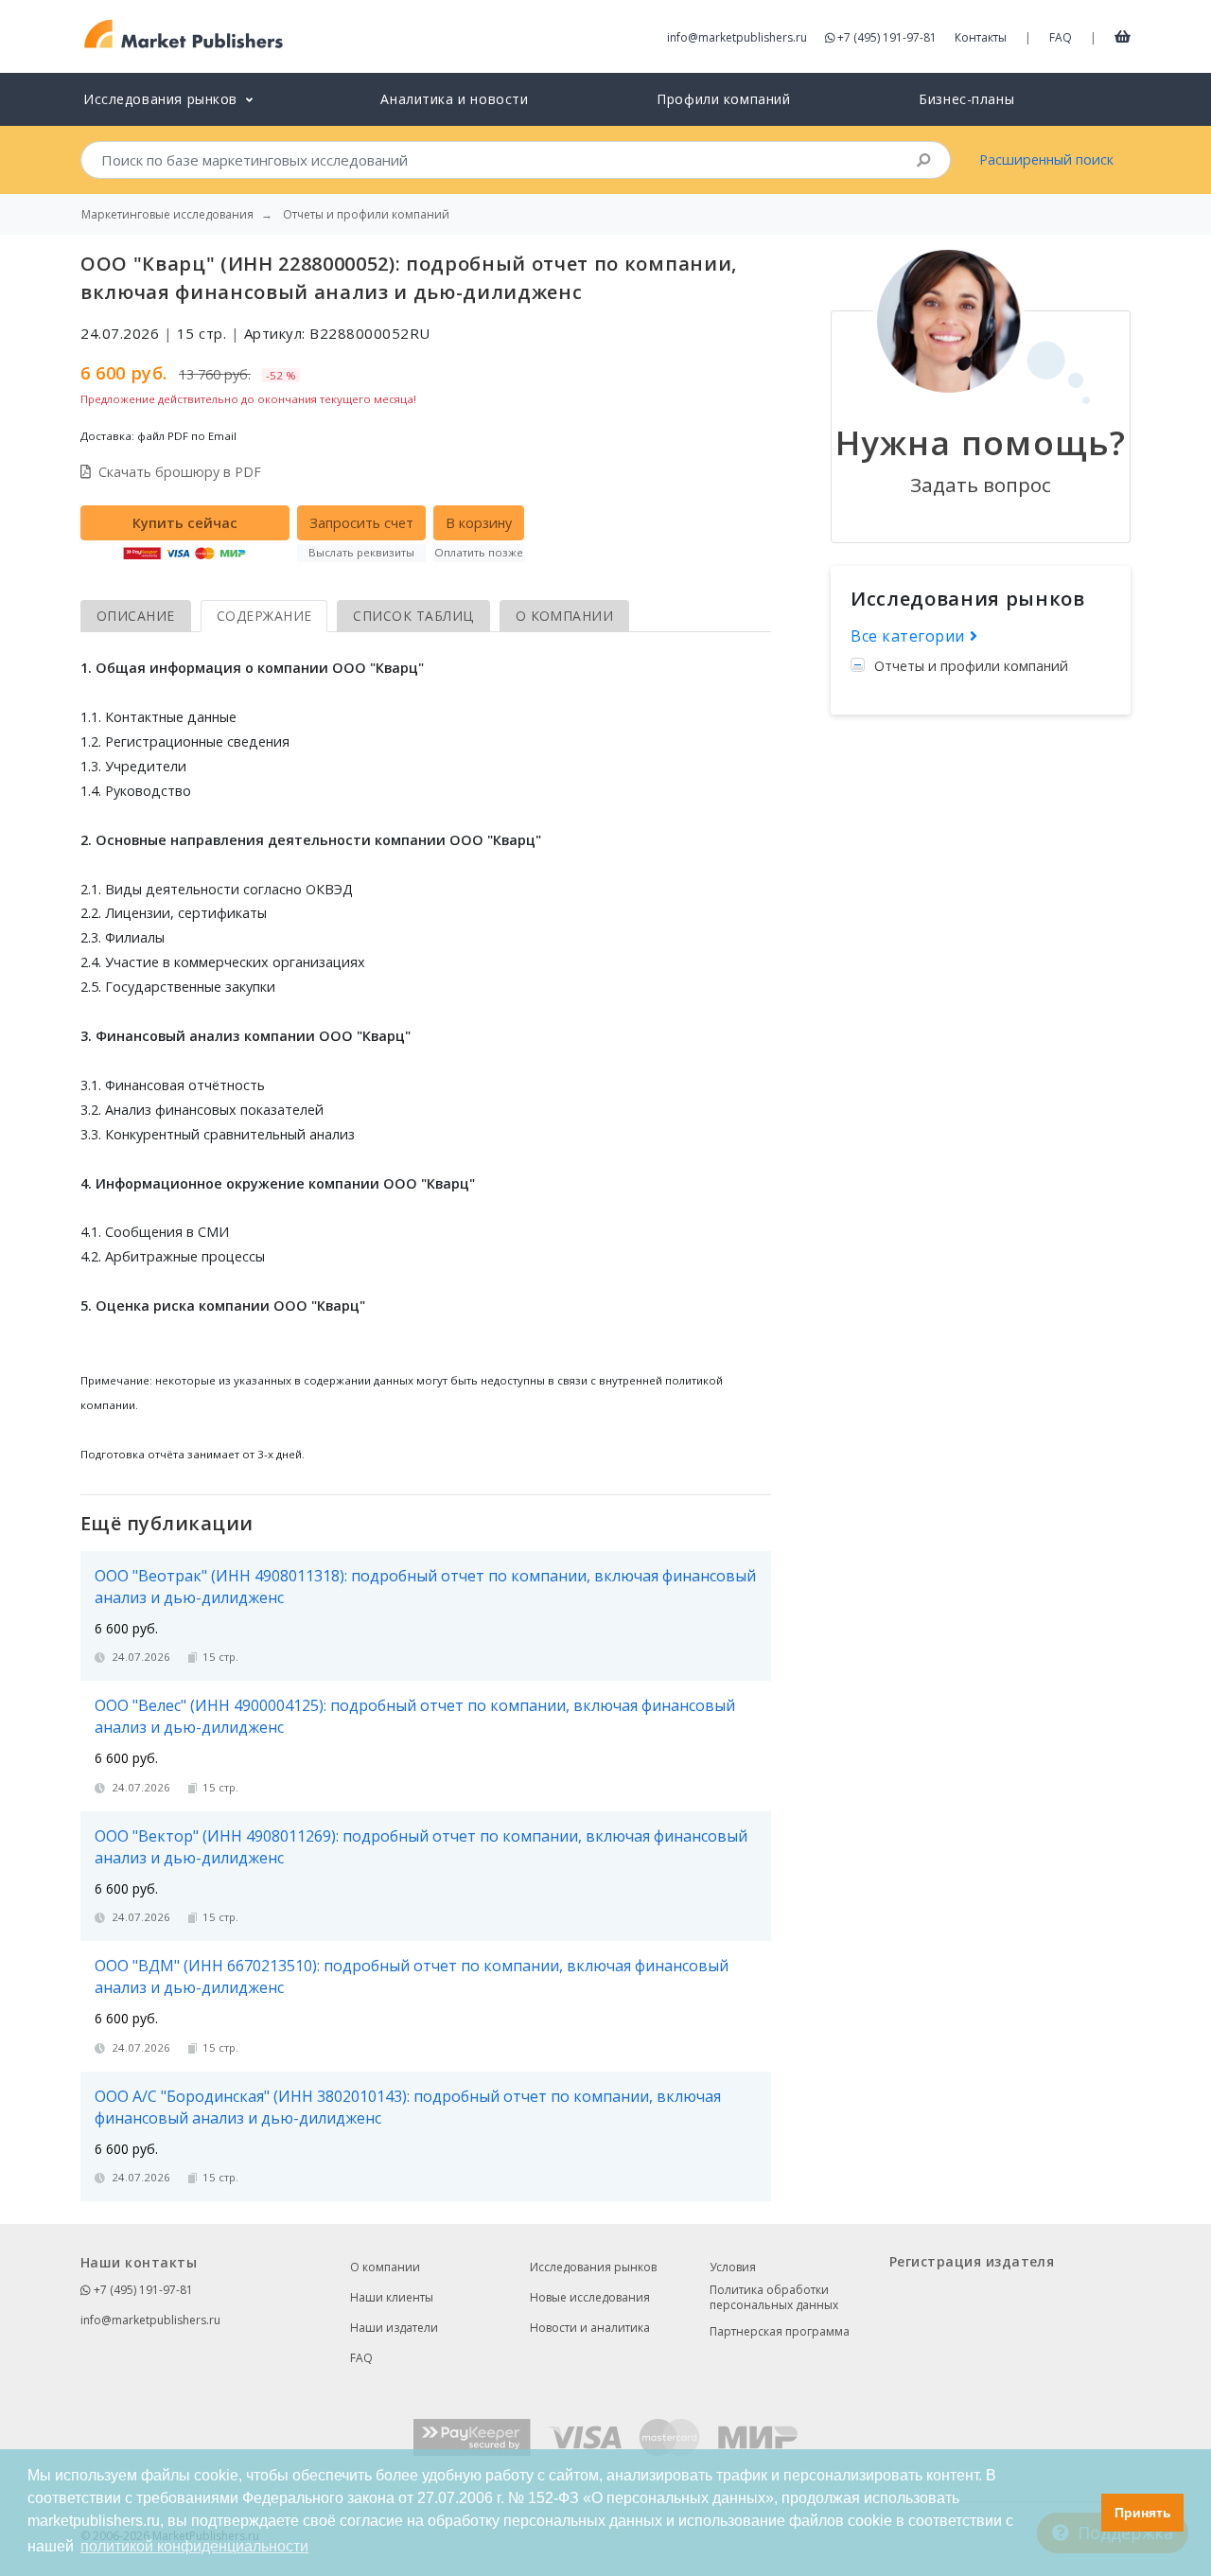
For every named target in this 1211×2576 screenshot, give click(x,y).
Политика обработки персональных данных (774, 2298)
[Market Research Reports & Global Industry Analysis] (184, 35)
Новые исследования (590, 2297)
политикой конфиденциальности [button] (194, 2546)
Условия (733, 2267)
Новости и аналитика (590, 2328)
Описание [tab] (136, 616)
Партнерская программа (780, 2331)
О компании (385, 2267)
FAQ (1061, 37)
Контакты (981, 37)
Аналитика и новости (454, 99)
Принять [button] (1143, 2513)
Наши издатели (394, 2328)
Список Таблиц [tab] (413, 616)
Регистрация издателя (972, 2261)
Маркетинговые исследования (167, 215)
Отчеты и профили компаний (971, 666)
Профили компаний (723, 99)
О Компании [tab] (565, 616)
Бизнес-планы (966, 99)
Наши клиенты (392, 2297)
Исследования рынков (593, 2267)
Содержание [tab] (264, 616)
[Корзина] (1123, 36)
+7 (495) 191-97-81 (887, 37)
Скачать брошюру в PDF (180, 472)
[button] (1082, 2513)
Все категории (910, 636)
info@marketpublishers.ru (737, 37)
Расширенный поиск (1046, 159)
